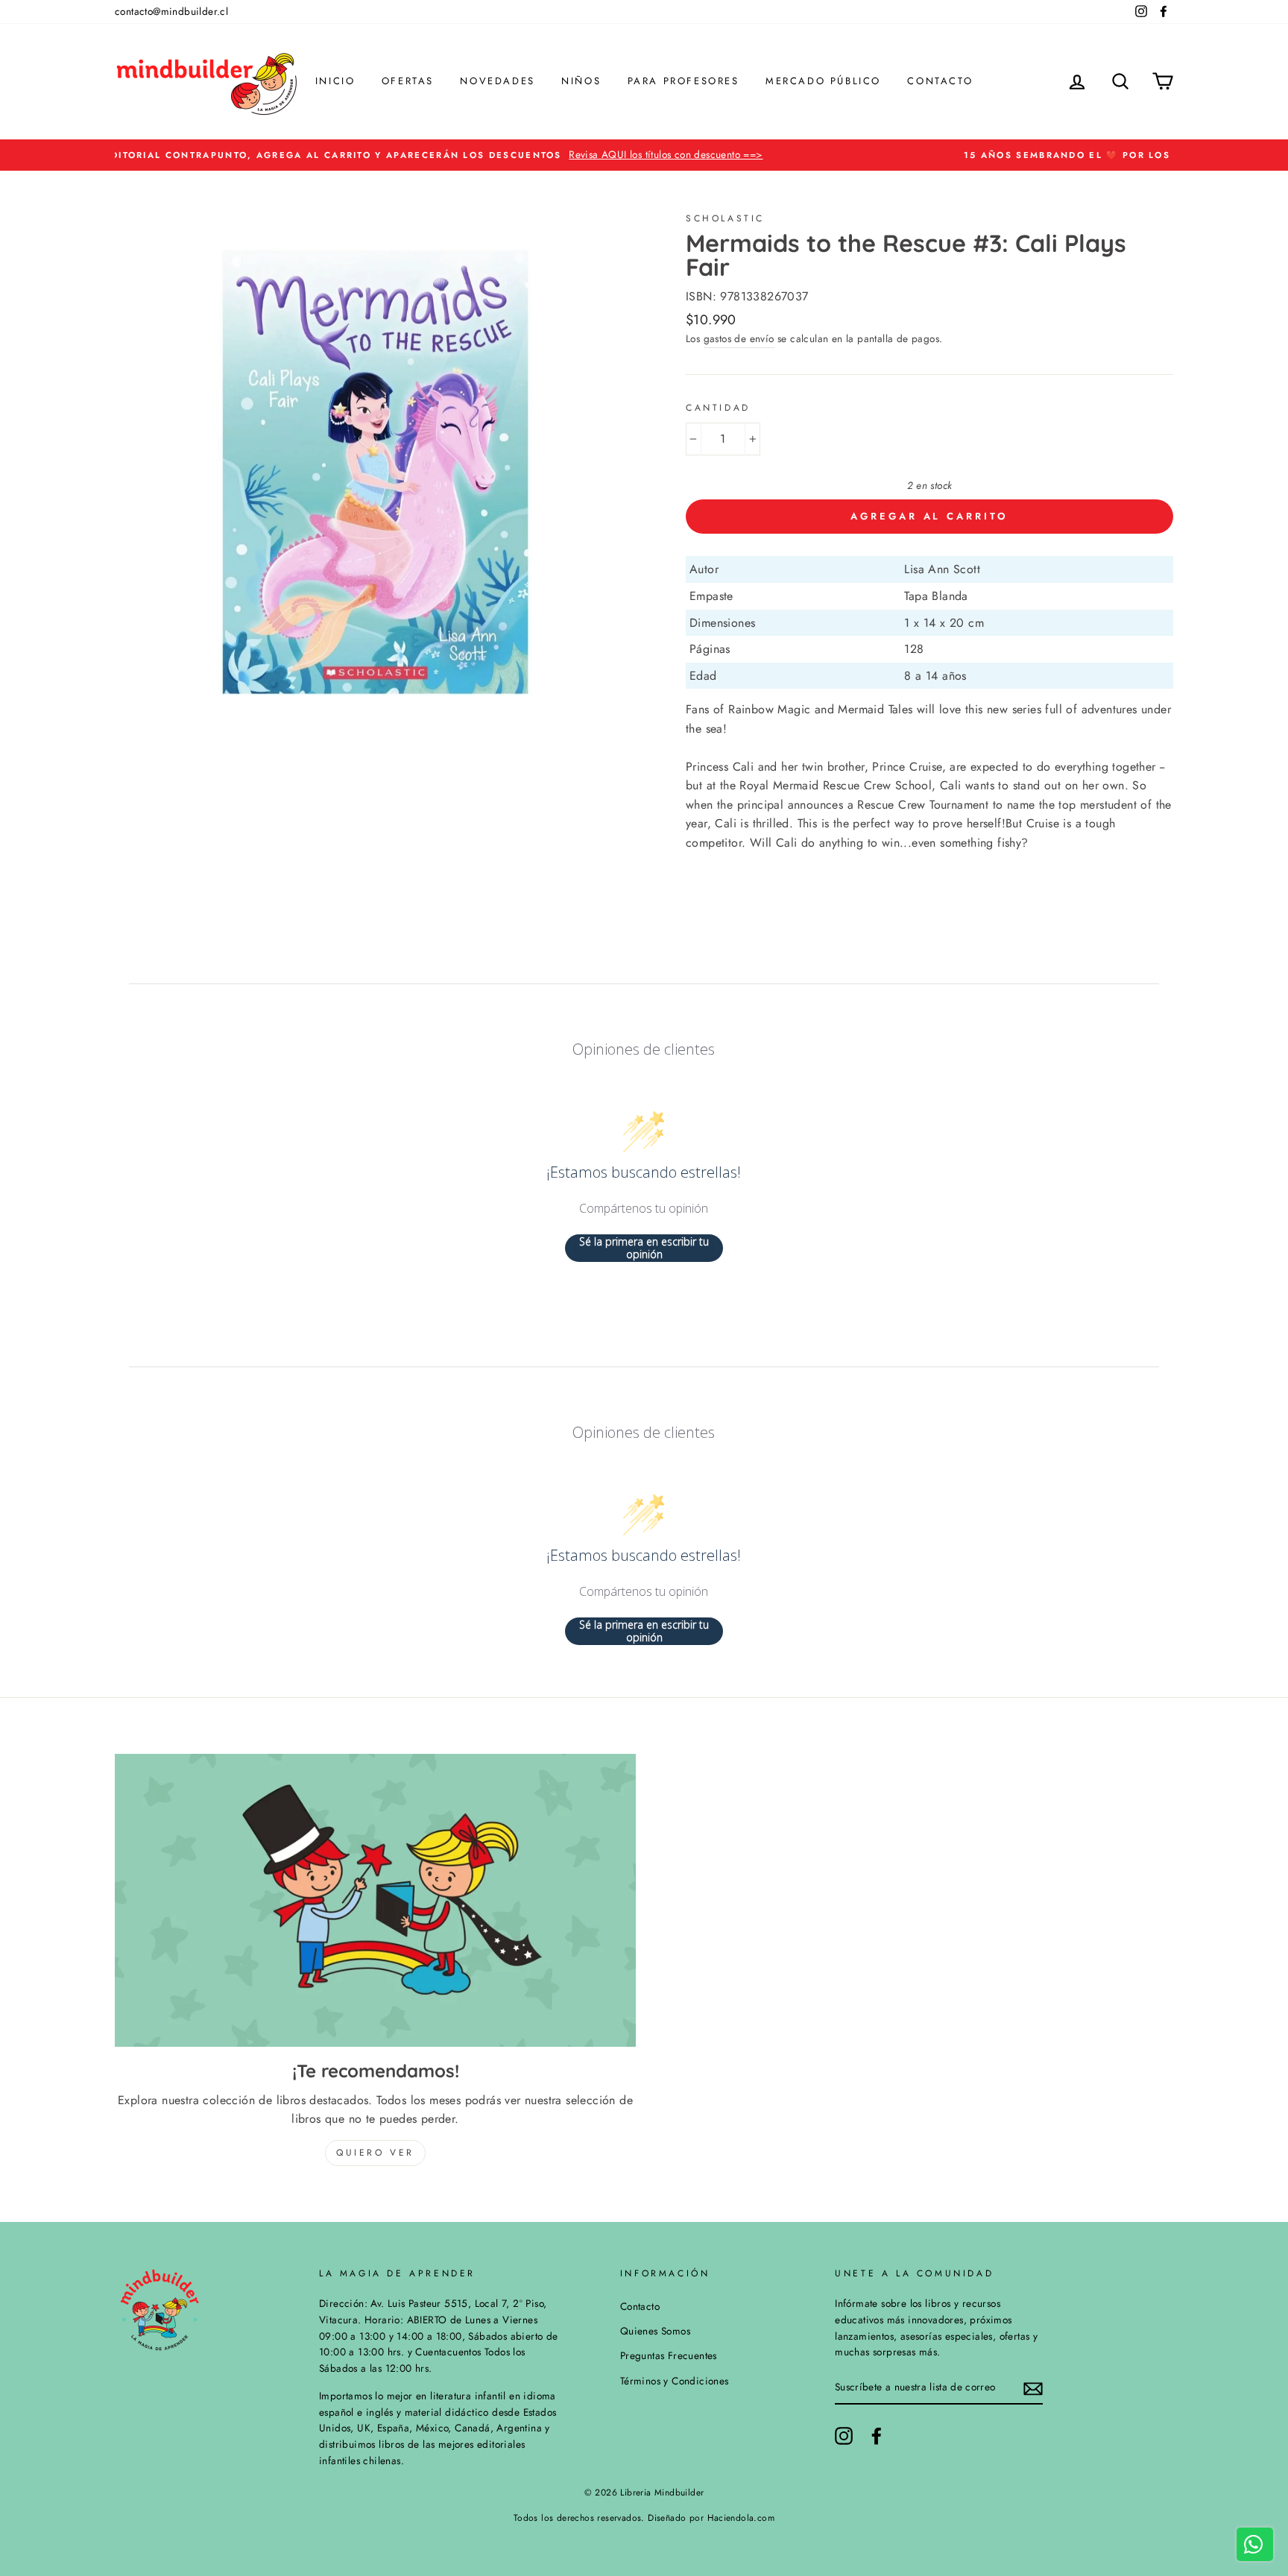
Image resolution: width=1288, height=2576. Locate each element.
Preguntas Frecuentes (669, 2355)
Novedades (497, 81)
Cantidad (718, 408)
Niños (581, 81)
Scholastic (725, 218)
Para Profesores (684, 81)
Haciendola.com (741, 2518)
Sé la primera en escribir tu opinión (644, 1248)
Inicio (335, 81)
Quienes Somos (655, 2331)
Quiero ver (375, 2153)
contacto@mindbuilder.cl (171, 11)
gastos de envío (739, 338)
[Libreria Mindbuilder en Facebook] (877, 2436)
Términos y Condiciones (675, 2381)
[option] (644, 155)
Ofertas (408, 81)
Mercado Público (823, 81)
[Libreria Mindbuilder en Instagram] (844, 2436)
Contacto (940, 81)
